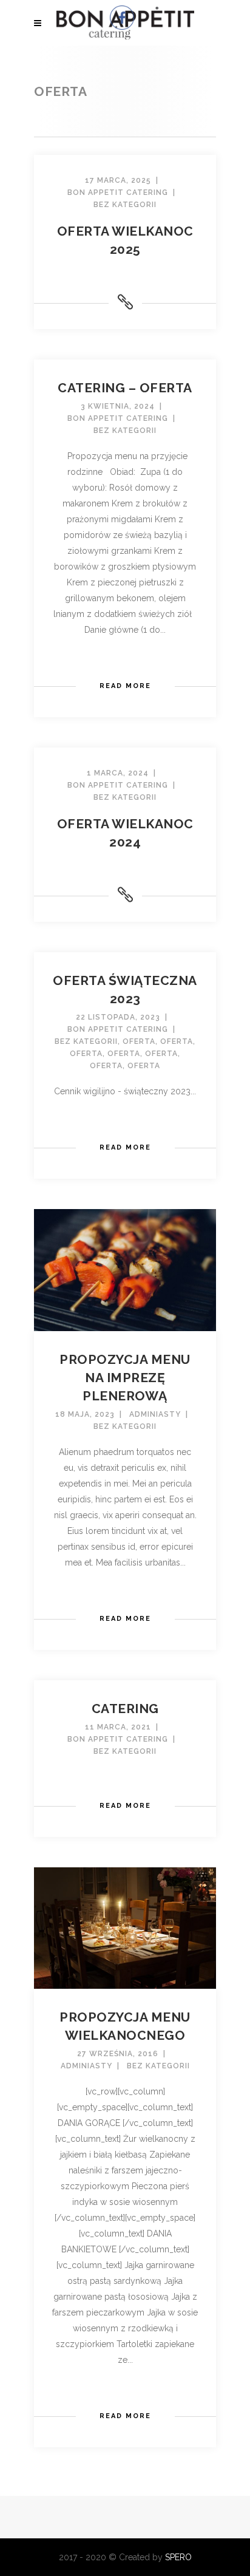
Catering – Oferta (125, 388)
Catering (125, 1709)
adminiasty (155, 1414)
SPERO (178, 2557)
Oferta (139, 1041)
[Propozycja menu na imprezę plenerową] (125, 1269)
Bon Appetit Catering (118, 193)
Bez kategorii (86, 1041)
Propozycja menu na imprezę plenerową (125, 1378)
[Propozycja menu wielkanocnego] (125, 1927)
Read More (125, 686)
